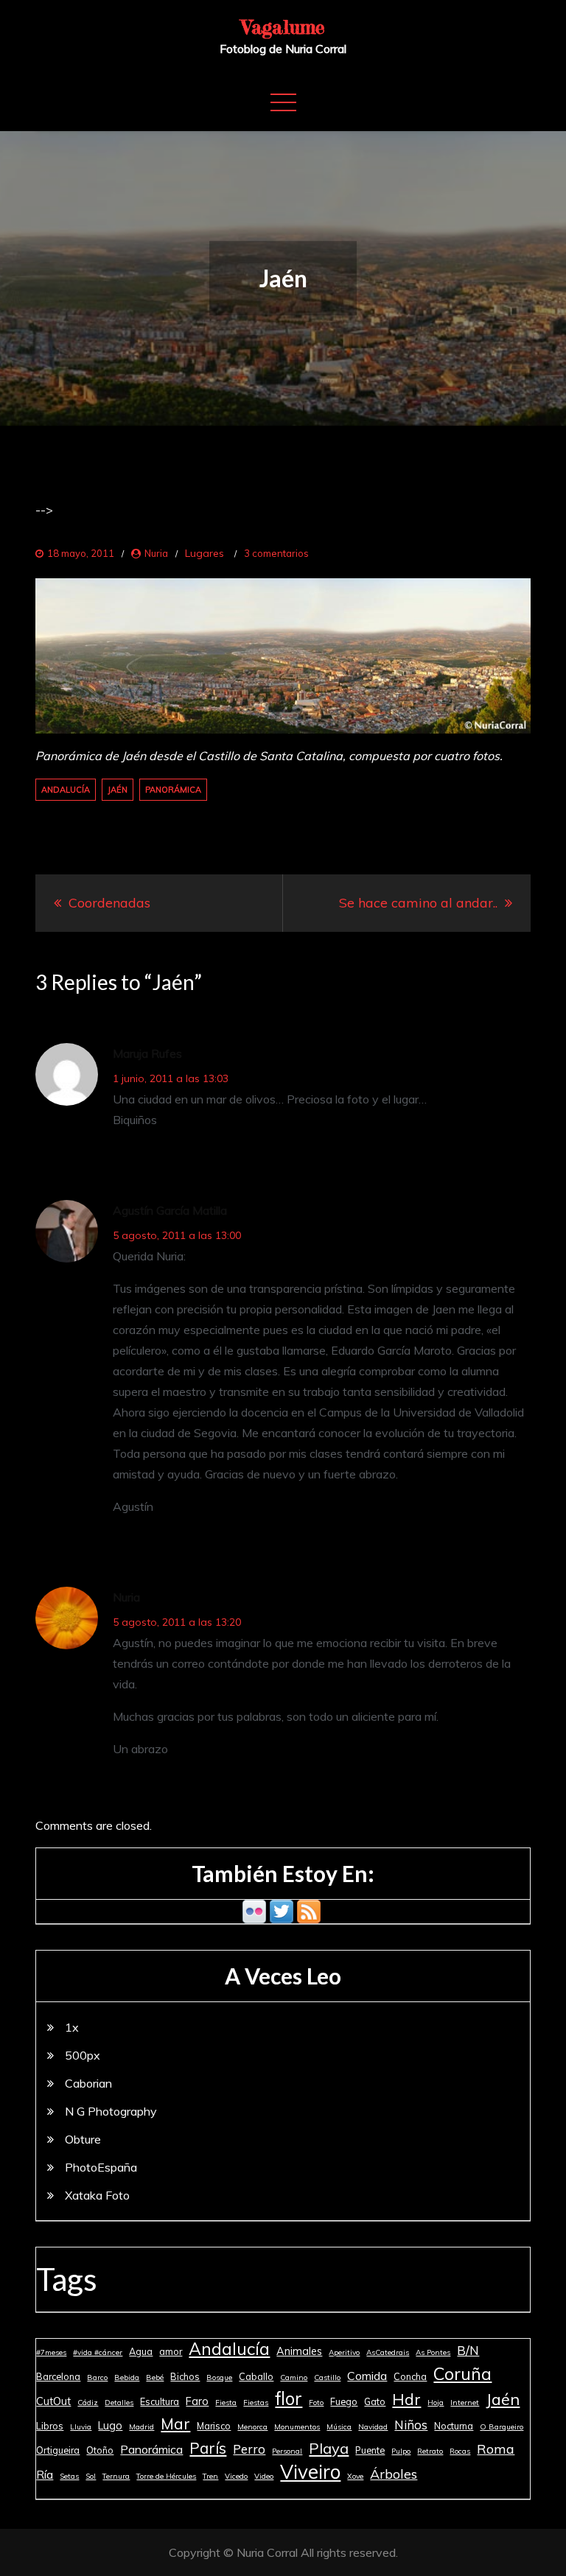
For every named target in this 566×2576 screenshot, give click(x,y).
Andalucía (66, 790)
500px (83, 2055)
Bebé (155, 2377)
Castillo (327, 2377)
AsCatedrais (388, 2352)
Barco (97, 2377)
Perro (249, 2449)
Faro (197, 2401)
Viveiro (310, 2472)
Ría (45, 2474)
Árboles (394, 2474)
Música (339, 2427)
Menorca (252, 2427)
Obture (83, 2139)
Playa (329, 2448)
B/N (468, 2350)
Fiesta (226, 2403)
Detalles (119, 2403)
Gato (375, 2401)
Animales (299, 2351)
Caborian (88, 2083)
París (208, 2448)
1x (72, 2027)
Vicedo (236, 2476)
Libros (50, 2426)
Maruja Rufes (147, 1053)
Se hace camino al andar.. (418, 903)
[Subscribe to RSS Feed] (309, 1910)
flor (289, 2398)
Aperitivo (344, 2352)
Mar (175, 2424)
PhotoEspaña (101, 2167)
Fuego (344, 2401)
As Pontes (433, 2352)
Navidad (373, 2427)
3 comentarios (276, 553)
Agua (141, 2351)
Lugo (110, 2426)
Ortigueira (58, 2450)
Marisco (214, 2426)
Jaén (118, 790)
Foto (316, 2403)
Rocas (460, 2451)
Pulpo (401, 2451)
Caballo (256, 2376)
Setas (69, 2476)
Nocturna (454, 2426)
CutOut (53, 2401)
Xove (355, 2476)
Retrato (430, 2451)
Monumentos (297, 2427)
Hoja (436, 2403)
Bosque (219, 2377)
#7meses (51, 2352)
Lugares (205, 553)
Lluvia (81, 2427)
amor (171, 2351)
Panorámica (173, 790)
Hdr (406, 2399)
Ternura (116, 2476)
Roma (496, 2449)
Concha (410, 2376)
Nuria (156, 553)
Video (264, 2476)
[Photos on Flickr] (254, 1910)
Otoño (100, 2450)
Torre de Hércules (166, 2476)
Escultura (160, 2401)
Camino (294, 2377)
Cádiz (88, 2403)
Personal (287, 2451)
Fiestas (256, 2403)
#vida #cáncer (98, 2352)
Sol (91, 2476)
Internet (465, 2403)
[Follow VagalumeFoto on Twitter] (282, 1910)
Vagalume (283, 27)
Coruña (462, 2373)
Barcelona (58, 2376)
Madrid (141, 2427)
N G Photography (111, 2111)
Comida (367, 2376)
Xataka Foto (97, 2195)
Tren (210, 2476)
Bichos (185, 2376)
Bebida (127, 2377)
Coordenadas (109, 903)
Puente (370, 2450)
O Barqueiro (502, 2427)
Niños (411, 2425)
